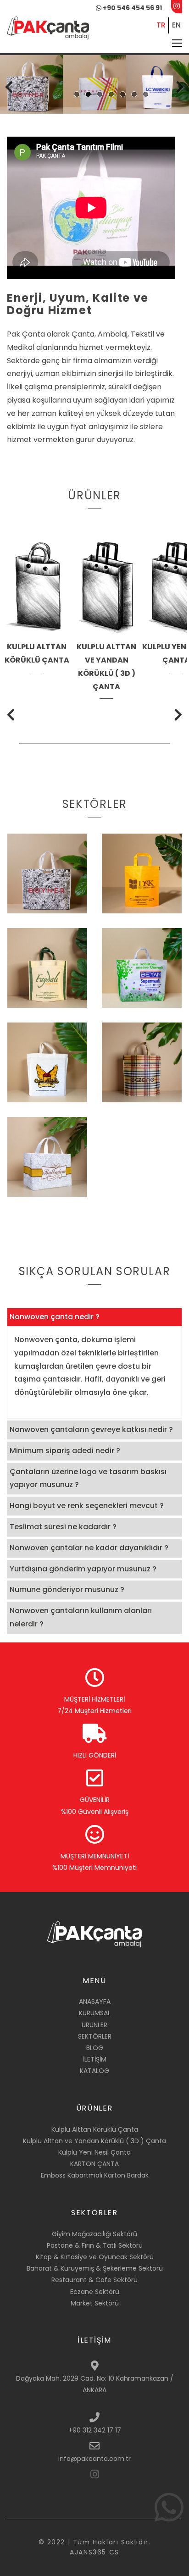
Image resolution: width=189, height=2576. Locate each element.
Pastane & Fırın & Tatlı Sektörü (95, 2245)
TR (161, 25)
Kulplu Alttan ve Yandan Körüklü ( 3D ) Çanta (94, 2141)
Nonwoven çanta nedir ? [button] (55, 1317)
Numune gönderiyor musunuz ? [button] (67, 1589)
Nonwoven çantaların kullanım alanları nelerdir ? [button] (81, 1617)
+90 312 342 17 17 (95, 2430)
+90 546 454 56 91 (132, 8)
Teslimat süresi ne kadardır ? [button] (63, 1527)
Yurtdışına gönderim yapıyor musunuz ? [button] (83, 1569)
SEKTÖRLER (95, 2036)
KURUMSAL (95, 2013)
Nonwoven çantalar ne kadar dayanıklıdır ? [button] (89, 1548)
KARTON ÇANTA (94, 2164)
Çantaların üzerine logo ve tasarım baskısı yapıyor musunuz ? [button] (88, 1478)
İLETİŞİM (95, 2059)
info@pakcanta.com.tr (94, 2459)
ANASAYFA (95, 2001)
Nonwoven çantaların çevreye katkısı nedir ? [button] (91, 1429)
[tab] (94, 1317)
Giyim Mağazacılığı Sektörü (94, 2234)
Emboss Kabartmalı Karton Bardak (95, 2175)
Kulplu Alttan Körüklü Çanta (95, 2129)
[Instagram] (95, 2473)
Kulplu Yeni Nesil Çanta (94, 2152)
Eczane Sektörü (95, 2292)
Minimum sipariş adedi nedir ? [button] (65, 1451)
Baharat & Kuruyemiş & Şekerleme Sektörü (95, 2268)
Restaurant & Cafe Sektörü (94, 2280)
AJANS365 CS (94, 2552)
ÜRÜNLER (94, 2025)
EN (176, 25)
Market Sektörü (95, 2303)
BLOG (95, 2048)
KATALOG (94, 2071)
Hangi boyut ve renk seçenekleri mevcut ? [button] (87, 1506)
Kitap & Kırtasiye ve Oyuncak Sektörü (95, 2257)
